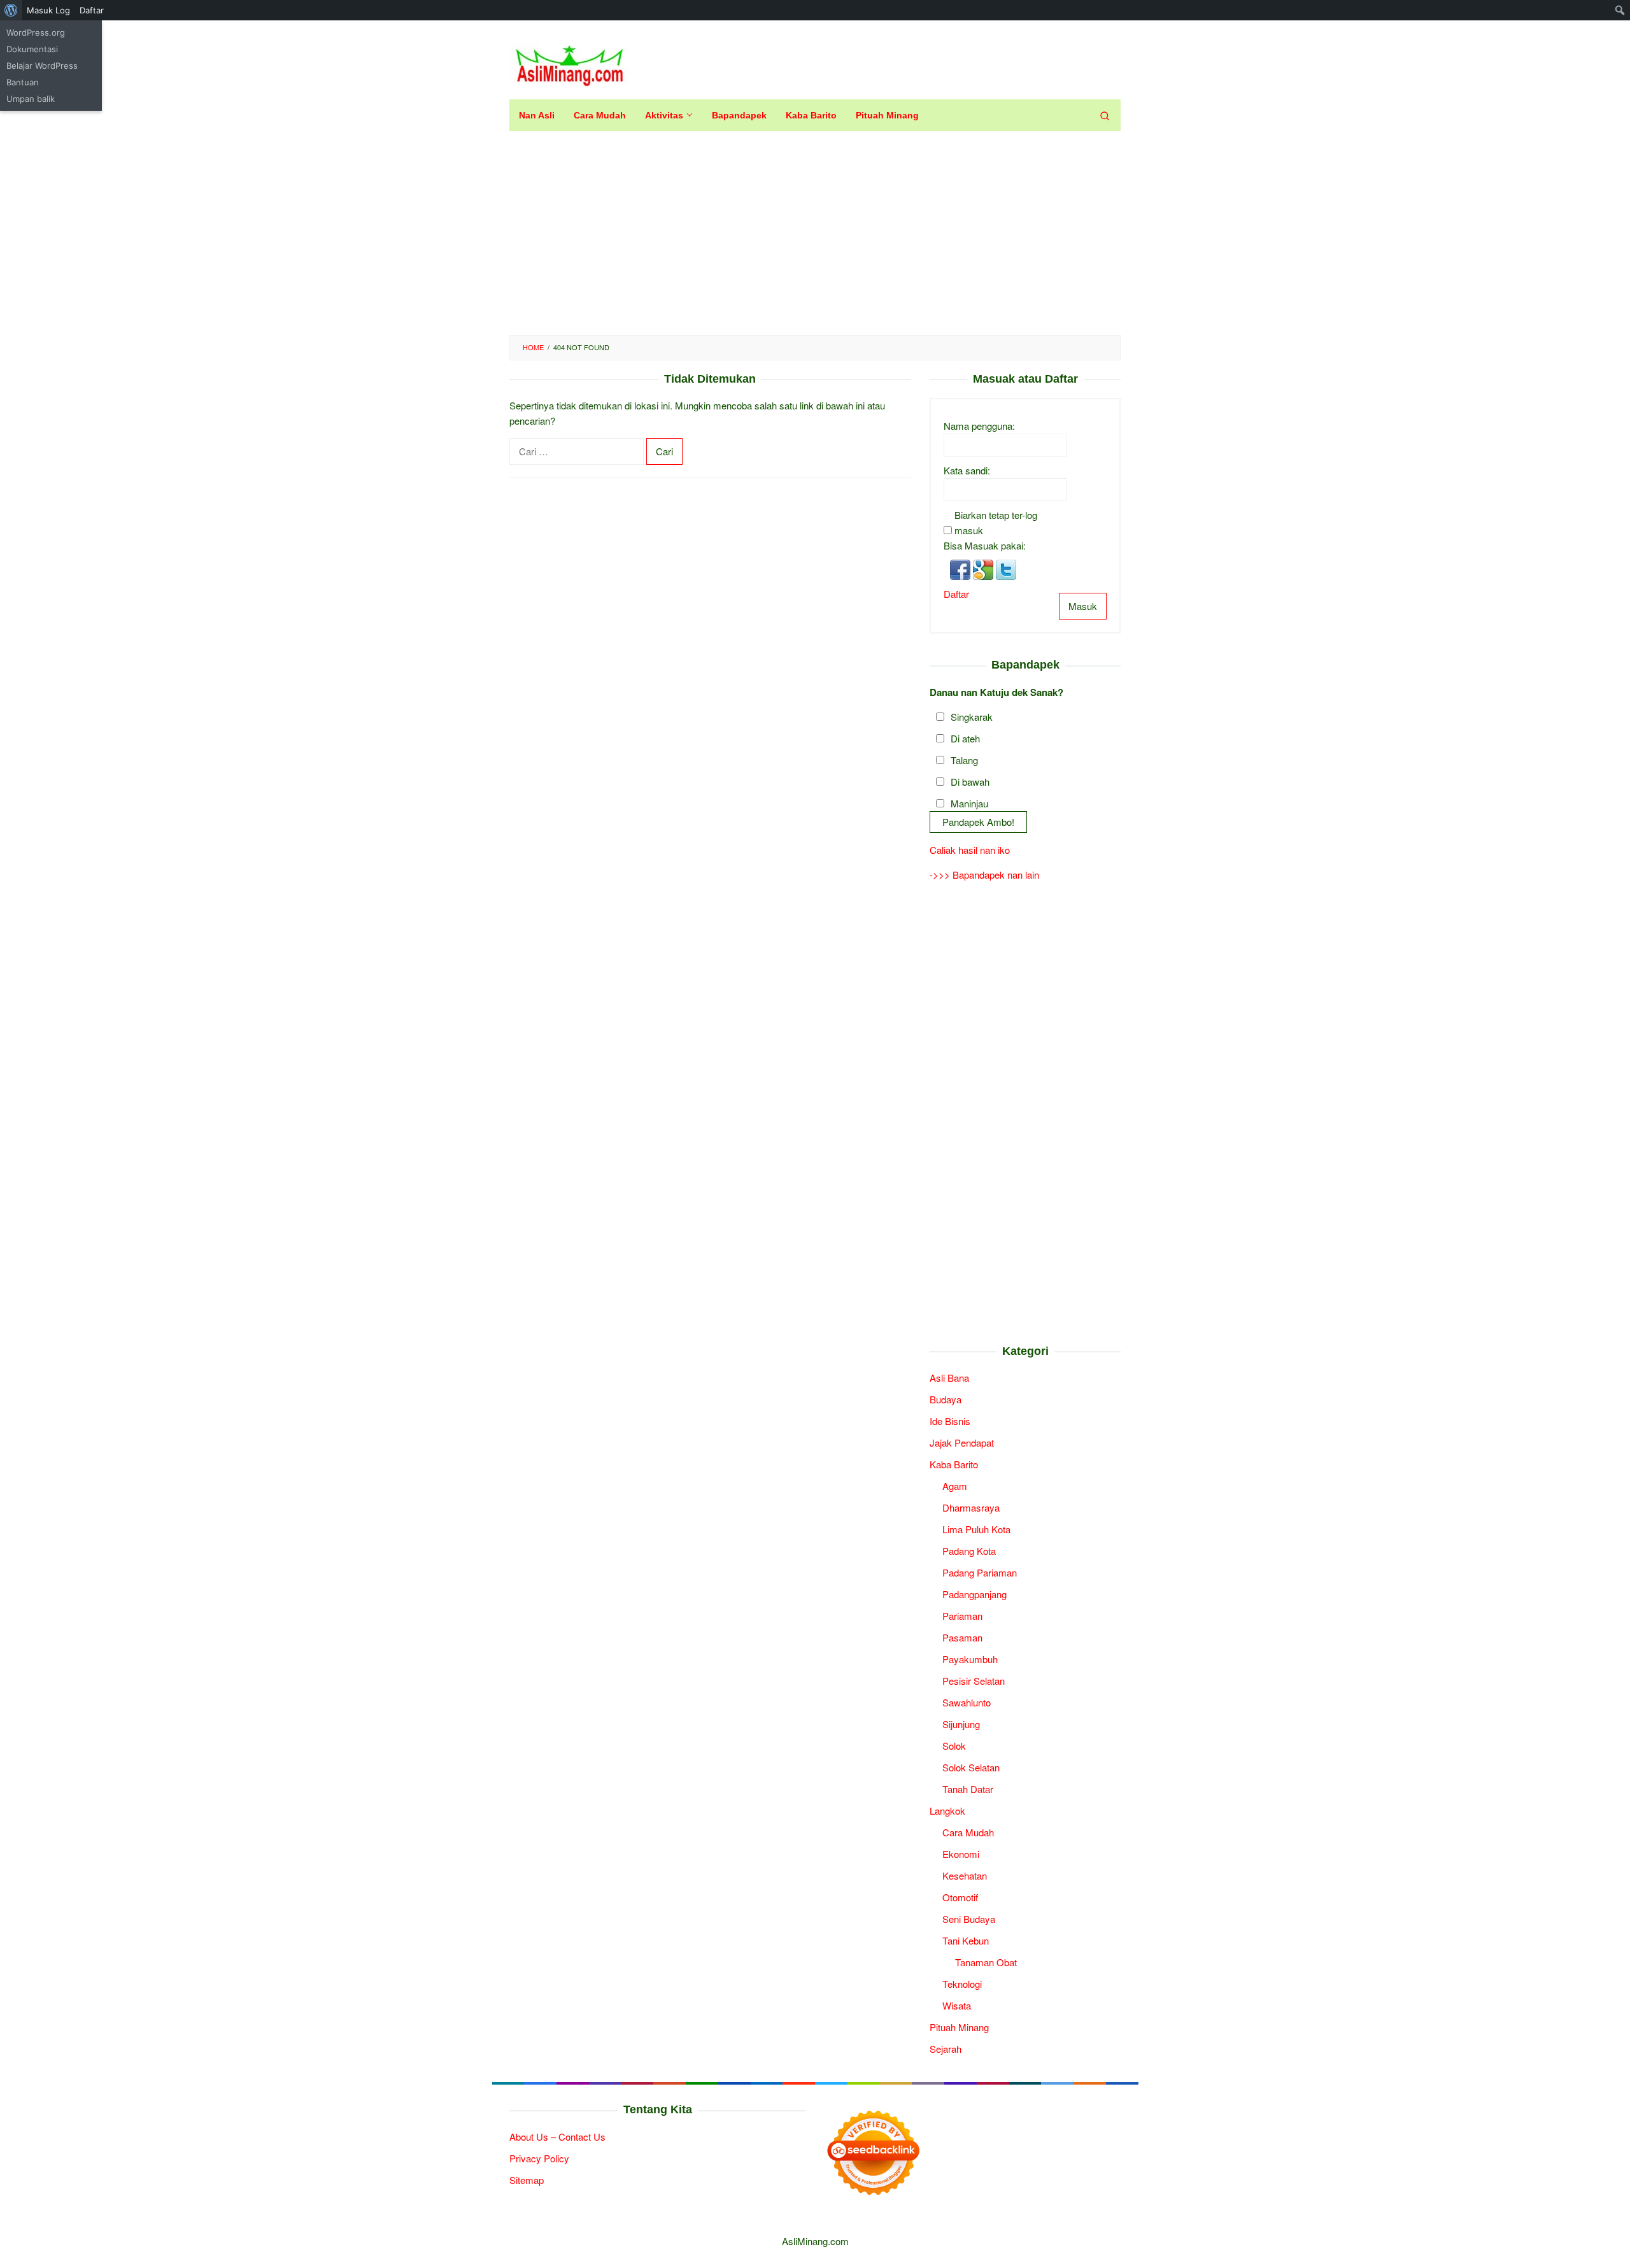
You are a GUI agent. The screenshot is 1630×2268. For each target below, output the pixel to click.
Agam (955, 1486)
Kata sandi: (967, 470)
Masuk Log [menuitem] (48, 10)
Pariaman (962, 1616)
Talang (964, 760)
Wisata (957, 2005)
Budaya (946, 1399)
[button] (961, 568)
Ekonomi (961, 1854)
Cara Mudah (968, 1832)
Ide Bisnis (950, 1421)
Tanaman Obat (986, 1962)
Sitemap (527, 2180)
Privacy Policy (539, 2158)
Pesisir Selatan (974, 1681)
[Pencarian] (1105, 115)
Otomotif (960, 1897)
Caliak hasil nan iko (970, 850)
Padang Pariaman (980, 1572)
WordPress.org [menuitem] (36, 32)
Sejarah (946, 2049)
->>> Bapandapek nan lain (984, 875)
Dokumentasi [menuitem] (32, 49)
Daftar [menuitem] (92, 10)
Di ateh (965, 738)
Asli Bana (949, 1378)
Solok (954, 1746)
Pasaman (962, 1637)
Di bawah (970, 782)
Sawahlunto (967, 1702)
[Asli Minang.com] (570, 63)
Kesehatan (965, 1875)
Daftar (956, 594)
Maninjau (969, 803)
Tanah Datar (968, 1789)
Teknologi (962, 1984)
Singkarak (972, 717)
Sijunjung (961, 1724)
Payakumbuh (970, 1659)
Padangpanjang (974, 1594)
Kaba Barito (954, 1464)
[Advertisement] (815, 233)
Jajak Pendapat (962, 1442)
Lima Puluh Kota (976, 1529)
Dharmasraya (971, 1507)
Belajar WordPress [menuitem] (42, 66)
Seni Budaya (969, 1919)
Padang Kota (969, 1551)
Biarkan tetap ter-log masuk (996, 522)
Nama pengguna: (979, 426)
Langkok (947, 1811)
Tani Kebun (966, 1940)
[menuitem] (11, 10)
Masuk (1083, 606)
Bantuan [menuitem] (23, 82)
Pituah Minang (959, 2027)
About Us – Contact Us (557, 2137)
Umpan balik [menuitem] (31, 99)
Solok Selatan (971, 1767)
